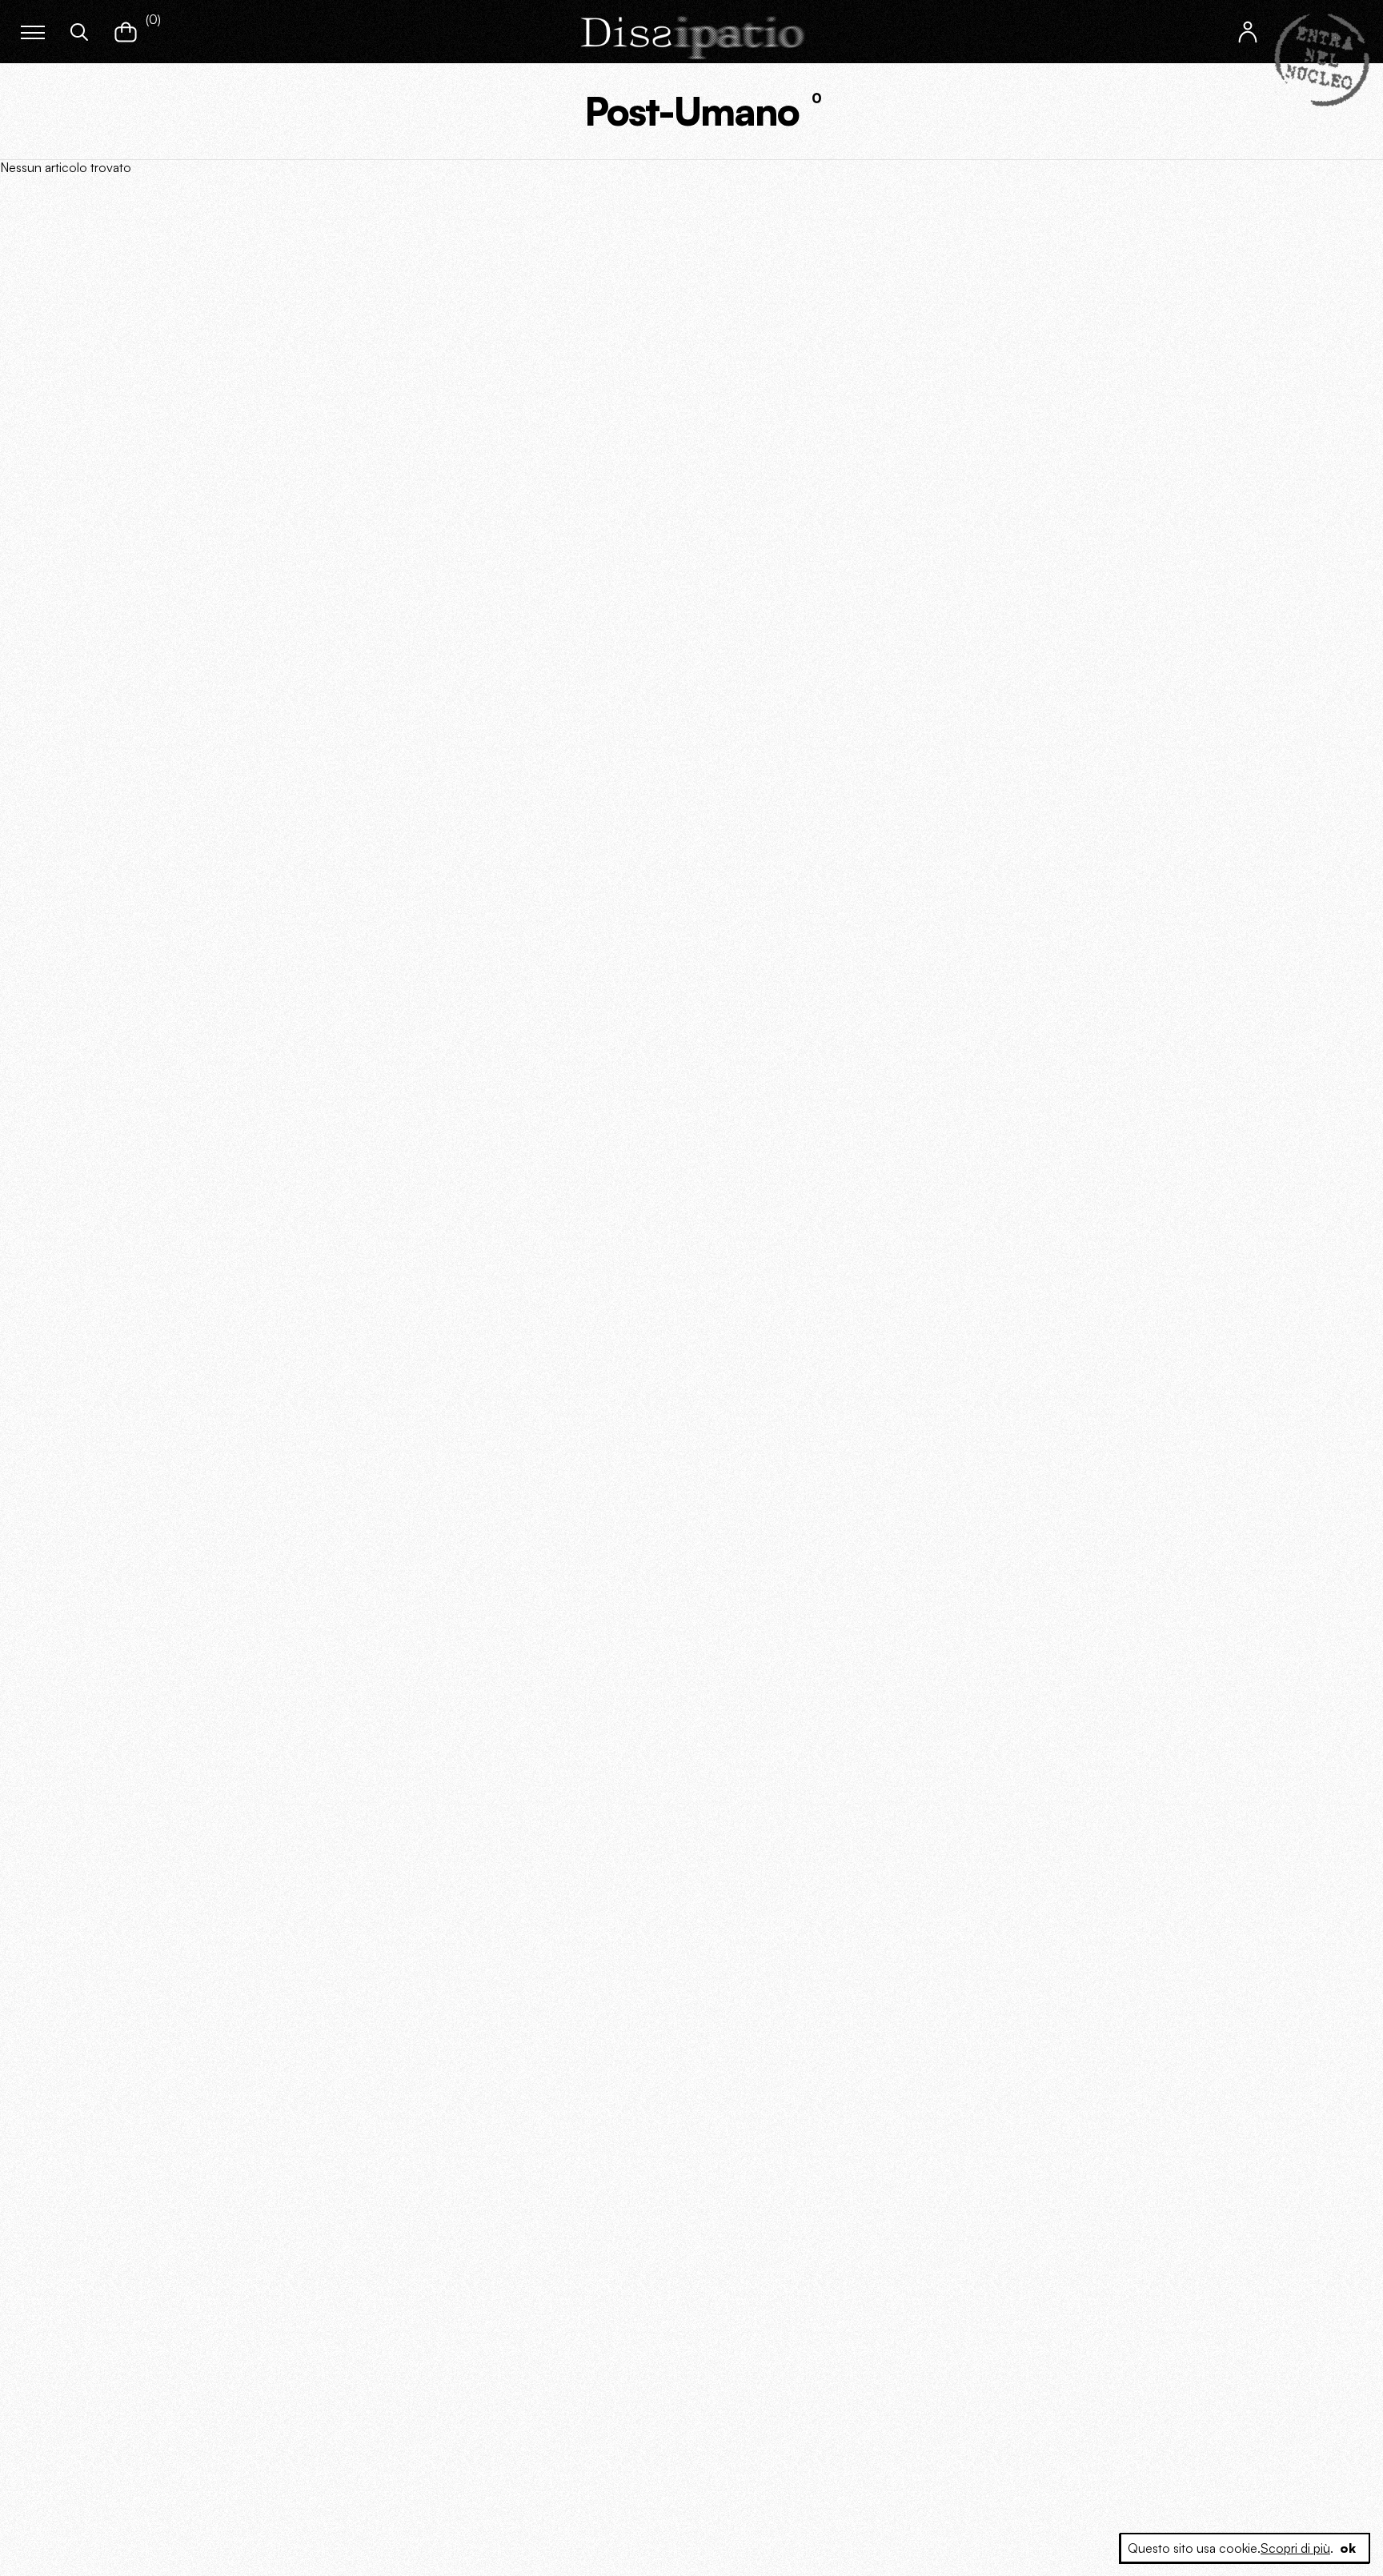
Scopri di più (1295, 2548)
